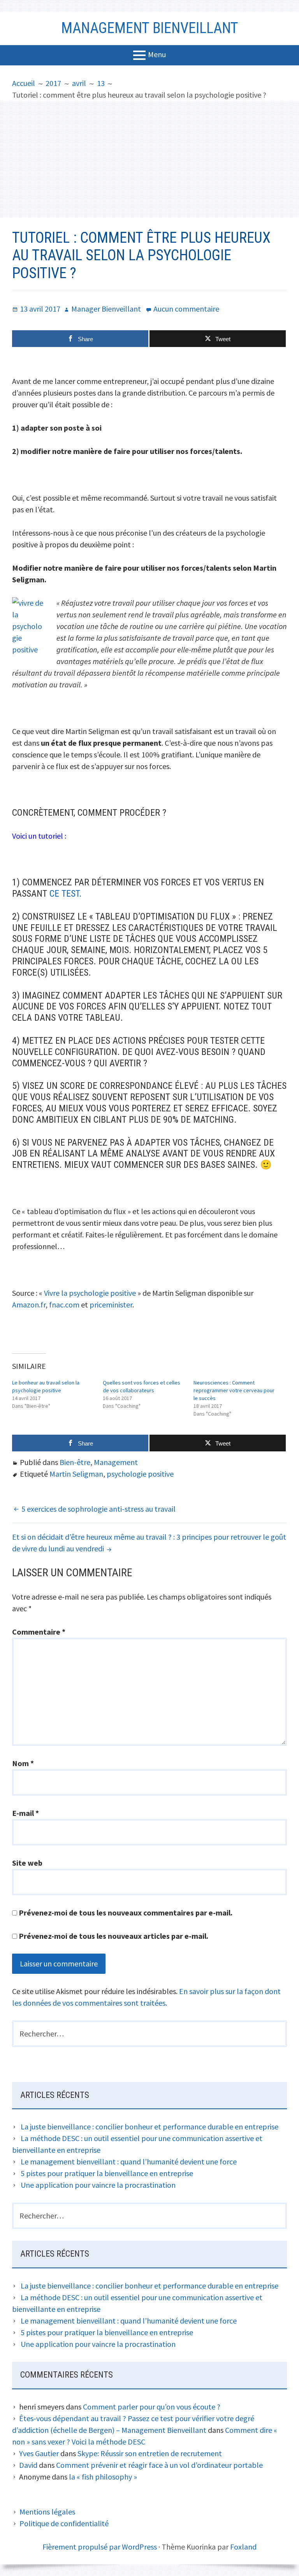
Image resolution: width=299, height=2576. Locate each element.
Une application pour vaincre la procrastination (98, 2185)
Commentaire (39, 1632)
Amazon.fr (29, 1305)
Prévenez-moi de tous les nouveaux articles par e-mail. (113, 1936)
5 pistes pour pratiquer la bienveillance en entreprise (107, 2173)
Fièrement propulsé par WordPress (100, 2547)
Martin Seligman (76, 1474)
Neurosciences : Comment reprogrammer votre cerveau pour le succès (234, 1390)
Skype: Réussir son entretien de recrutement (150, 2453)
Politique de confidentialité (64, 2523)
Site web (27, 1863)
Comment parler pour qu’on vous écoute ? (152, 2407)
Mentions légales (47, 2512)
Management (116, 1462)
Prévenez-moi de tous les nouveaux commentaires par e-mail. (126, 1913)
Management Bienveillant (150, 28)
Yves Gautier (39, 2453)
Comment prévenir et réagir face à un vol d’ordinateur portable (159, 2465)
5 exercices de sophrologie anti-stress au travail (98, 1509)
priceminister (111, 1305)
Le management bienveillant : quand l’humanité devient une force (129, 2162)
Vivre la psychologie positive (90, 1293)
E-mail (26, 1813)
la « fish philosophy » (103, 2477)
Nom (23, 1763)
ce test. (66, 894)
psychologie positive (140, 1474)
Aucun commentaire (186, 309)
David (28, 2465)
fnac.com (64, 1305)
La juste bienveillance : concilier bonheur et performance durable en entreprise (149, 2127)
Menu (157, 54)
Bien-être (75, 1462)
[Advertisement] (149, 159)
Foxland (243, 2547)
